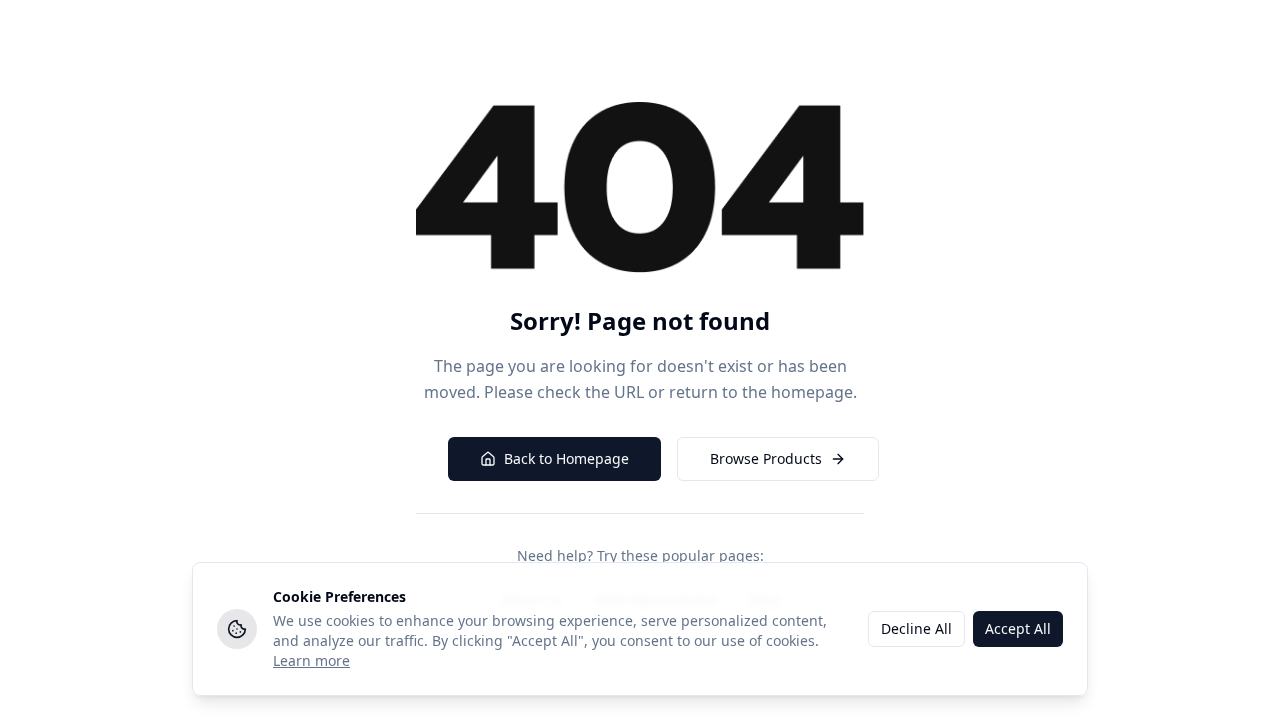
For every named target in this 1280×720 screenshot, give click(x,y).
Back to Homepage (566, 458)
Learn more (311, 660)
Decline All (916, 628)
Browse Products (766, 458)
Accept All (1018, 628)
